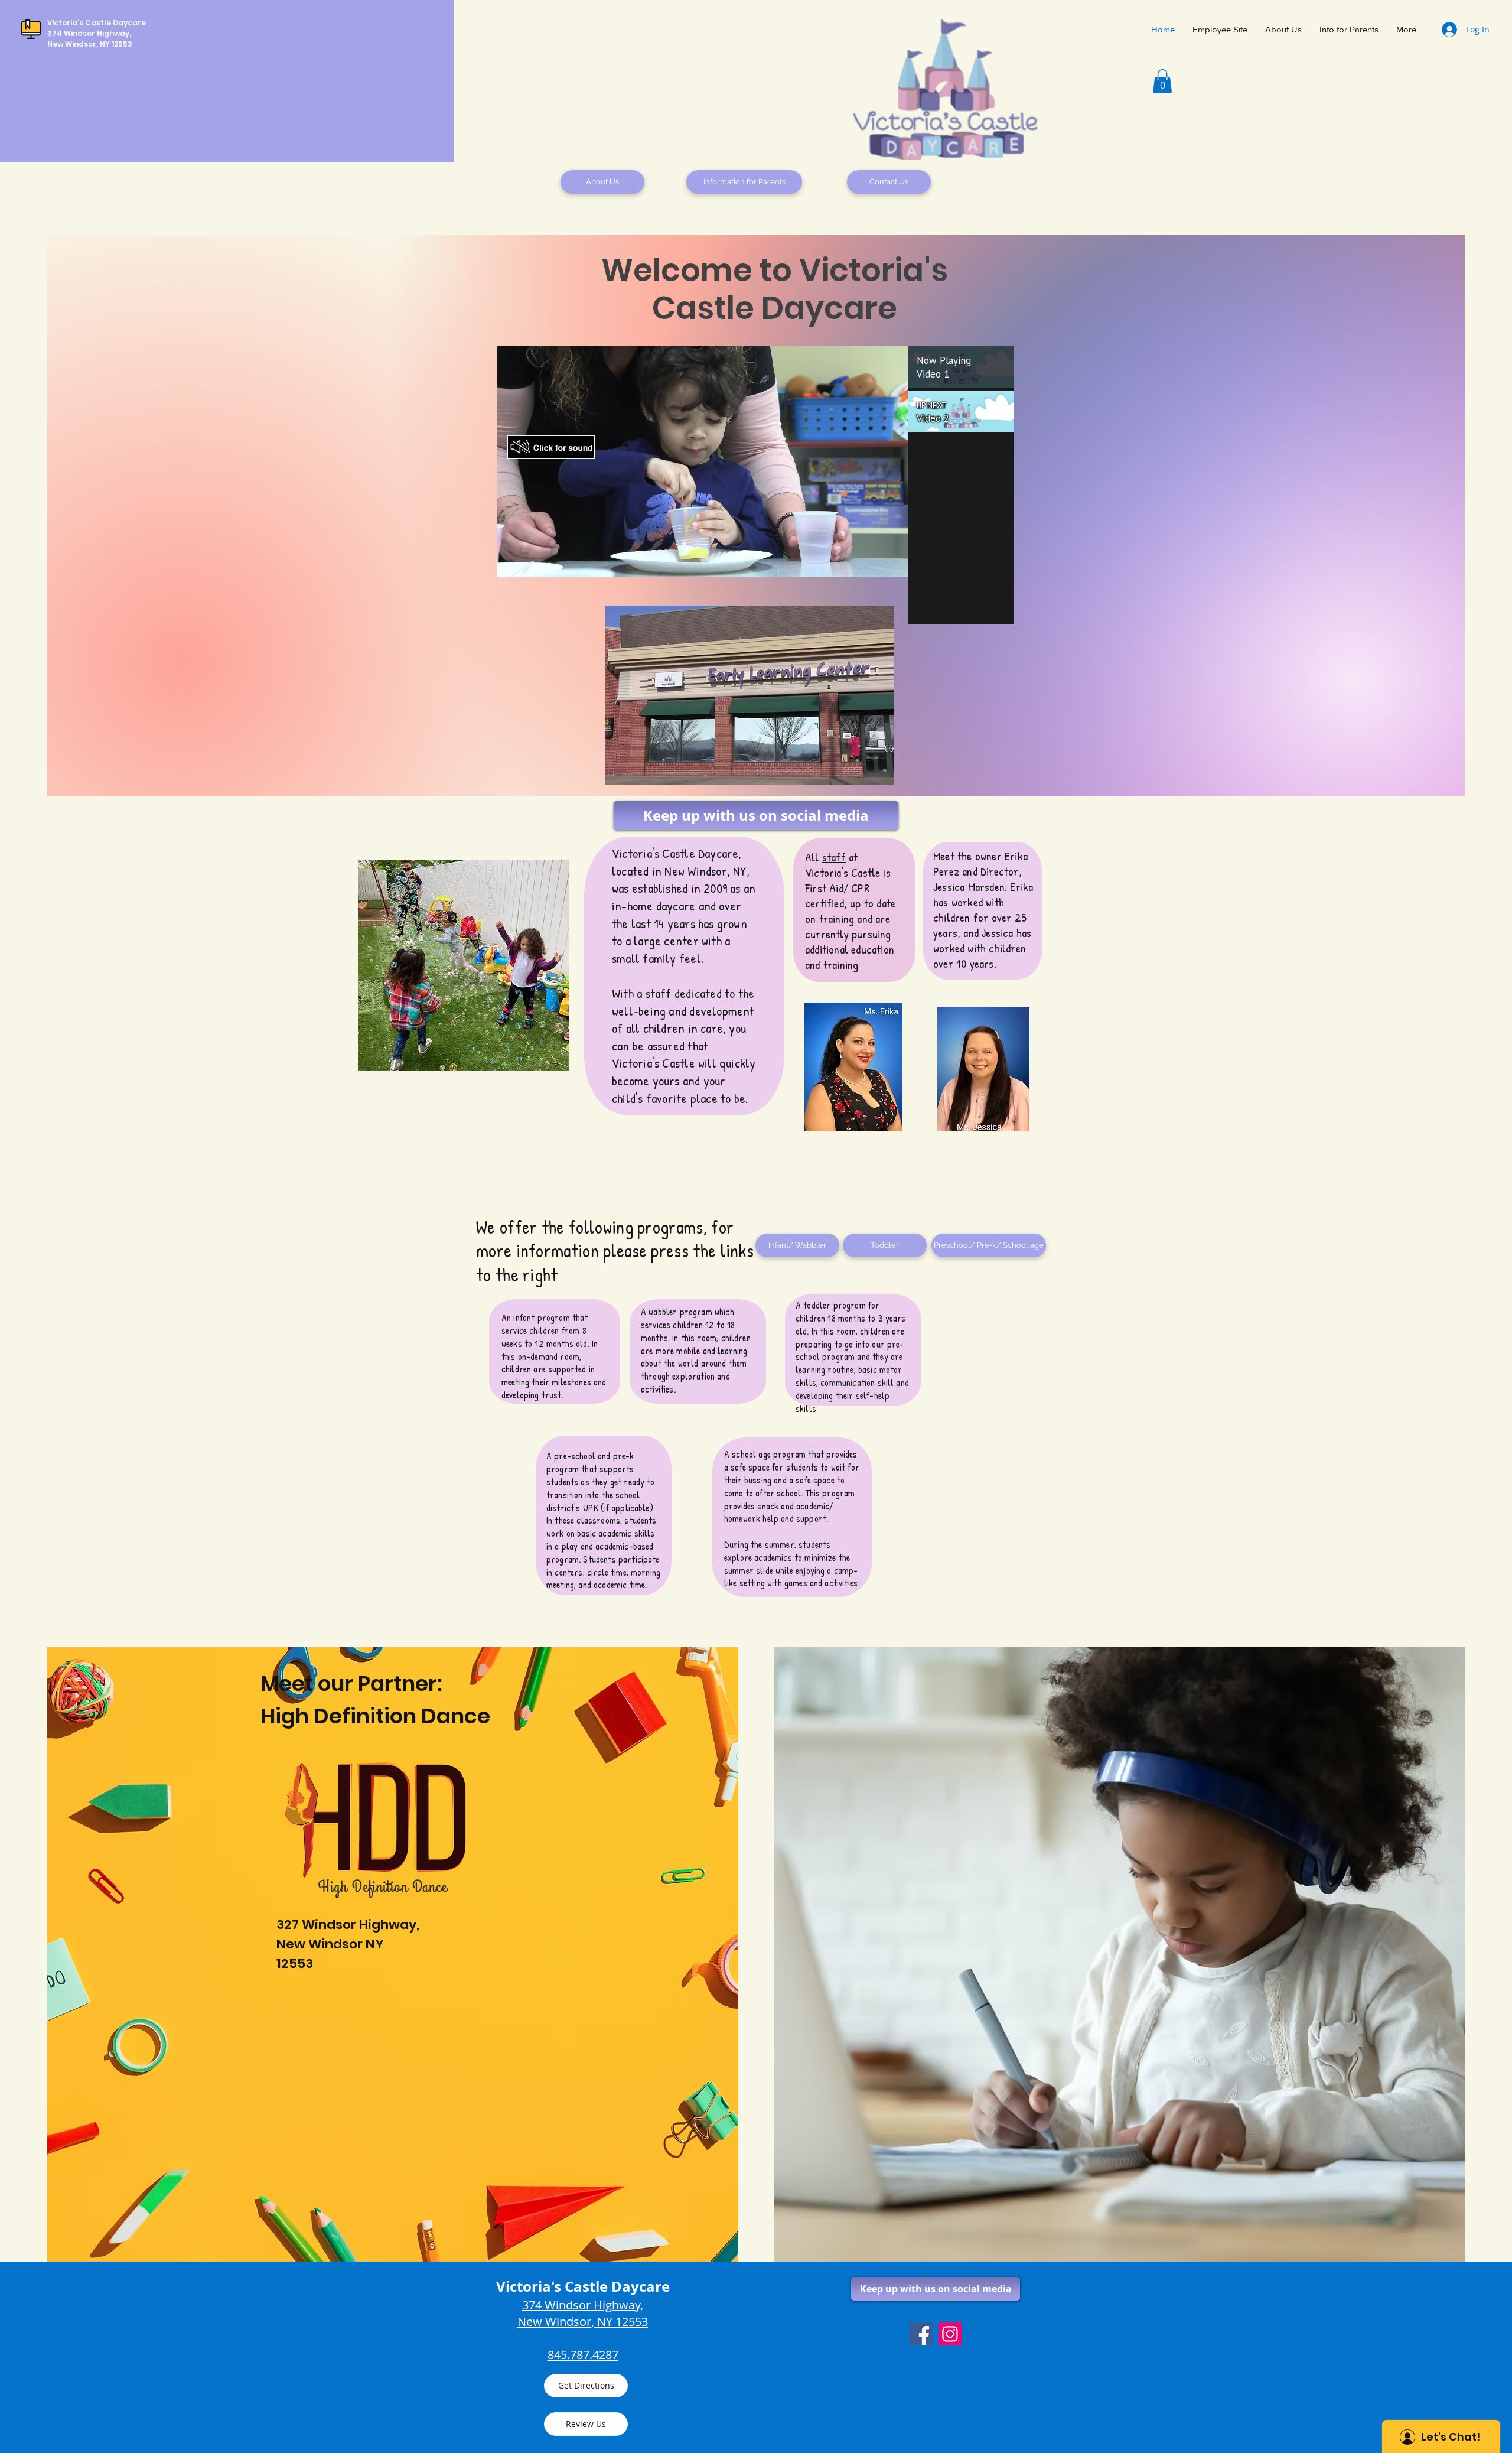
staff (834, 857)
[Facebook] (921, 2334)
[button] (1162, 81)
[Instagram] (950, 2334)
